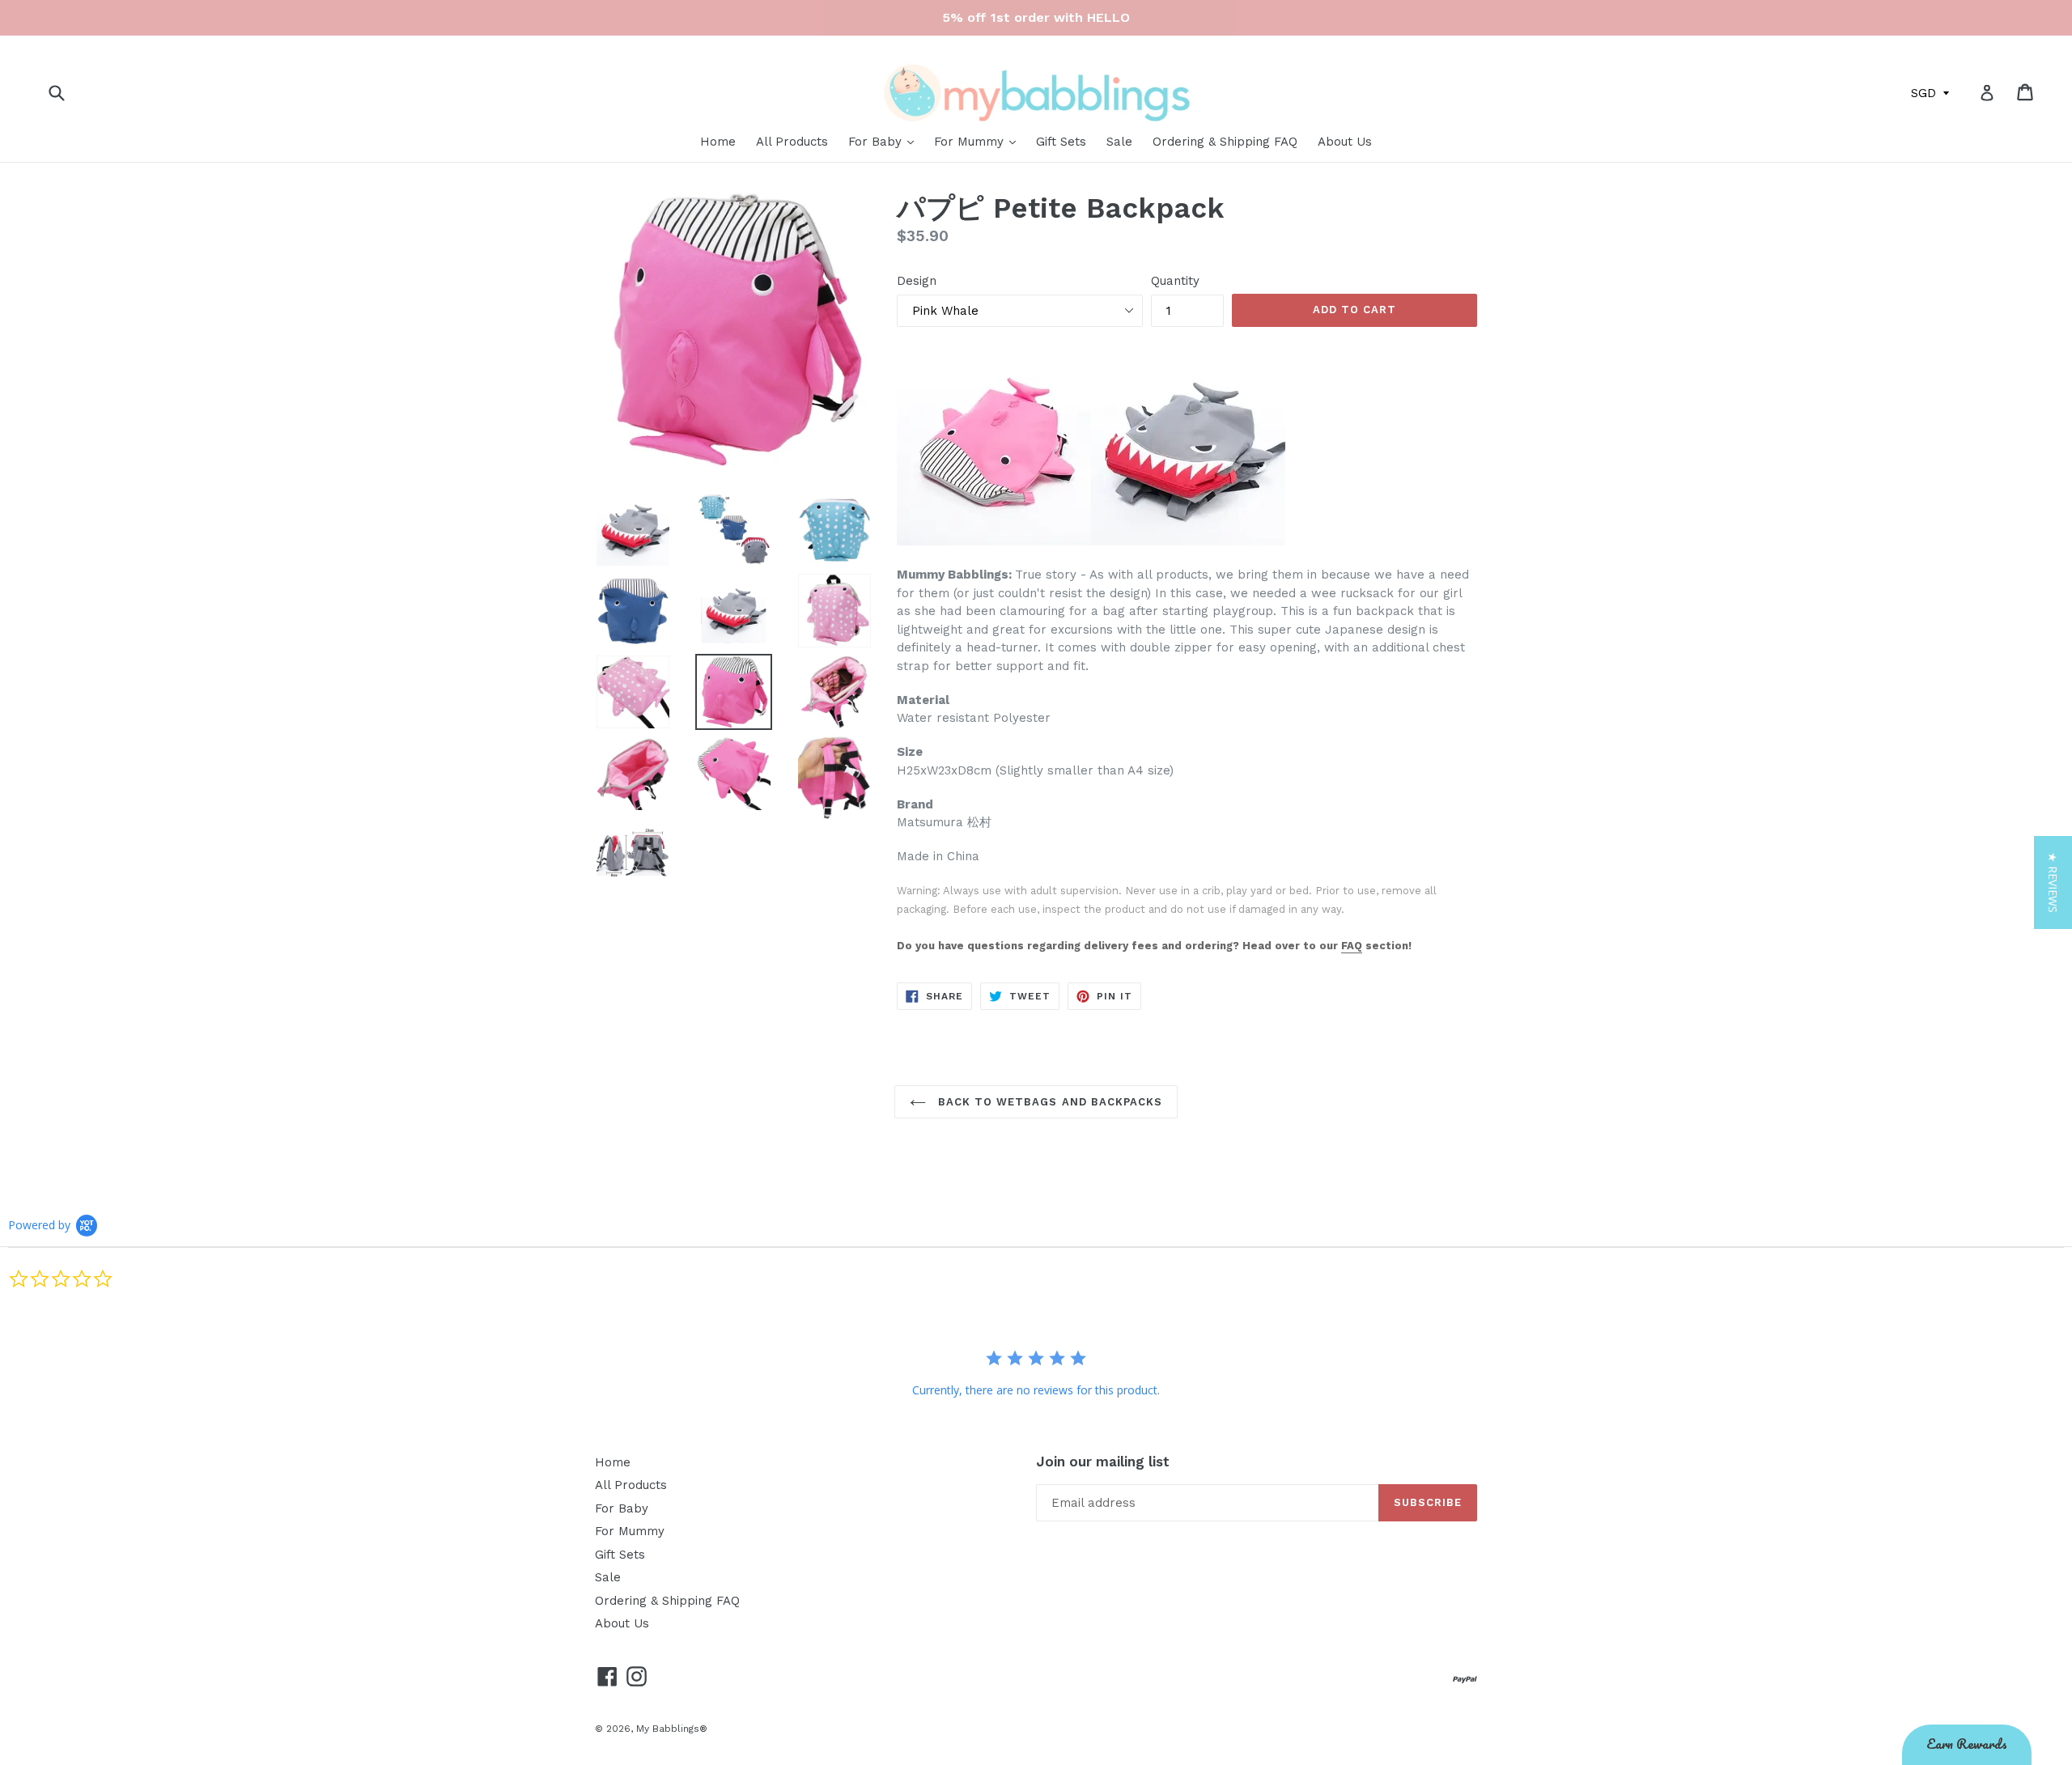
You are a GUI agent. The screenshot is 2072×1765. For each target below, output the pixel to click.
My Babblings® (672, 1729)
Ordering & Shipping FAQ (1225, 142)
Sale (1119, 142)
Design (917, 281)
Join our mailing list (1103, 1462)
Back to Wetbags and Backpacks (1048, 1102)
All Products (792, 142)
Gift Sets (1061, 142)
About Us (1345, 142)
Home (718, 142)
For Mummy (971, 142)
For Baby (877, 142)
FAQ (1352, 946)
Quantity (1175, 281)
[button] (2053, 882)
